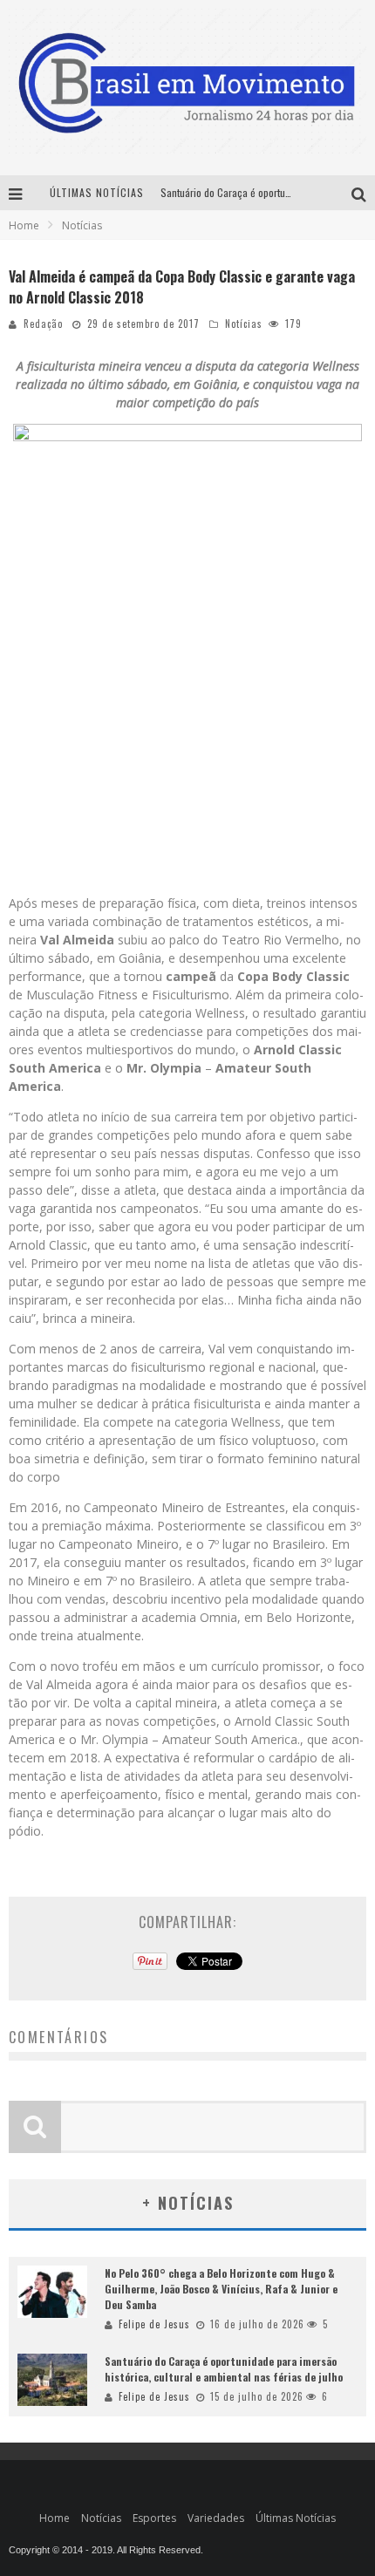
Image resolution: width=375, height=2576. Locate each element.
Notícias (244, 324)
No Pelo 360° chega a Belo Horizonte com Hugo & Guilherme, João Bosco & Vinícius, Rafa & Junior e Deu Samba (221, 2289)
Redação (43, 324)
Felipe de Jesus (154, 2324)
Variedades (216, 2518)
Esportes (154, 2518)
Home (24, 225)
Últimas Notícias (296, 2518)
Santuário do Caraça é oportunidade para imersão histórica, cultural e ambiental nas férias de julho (224, 2369)
